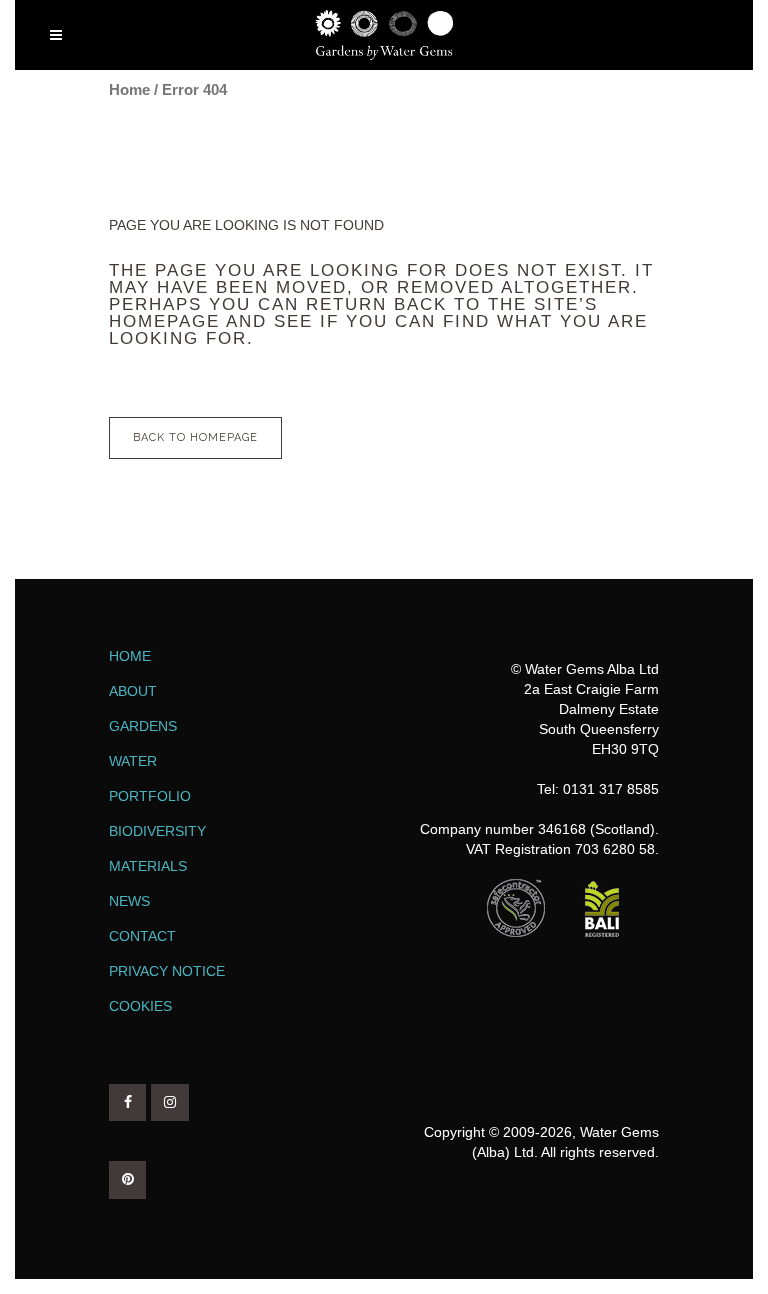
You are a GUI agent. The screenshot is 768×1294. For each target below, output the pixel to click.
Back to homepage (195, 437)
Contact (142, 936)
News (129, 901)
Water (133, 761)
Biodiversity (157, 831)
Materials (148, 866)
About (133, 691)
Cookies (140, 1006)
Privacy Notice (167, 971)
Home (129, 89)
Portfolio (150, 796)
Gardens (143, 726)
